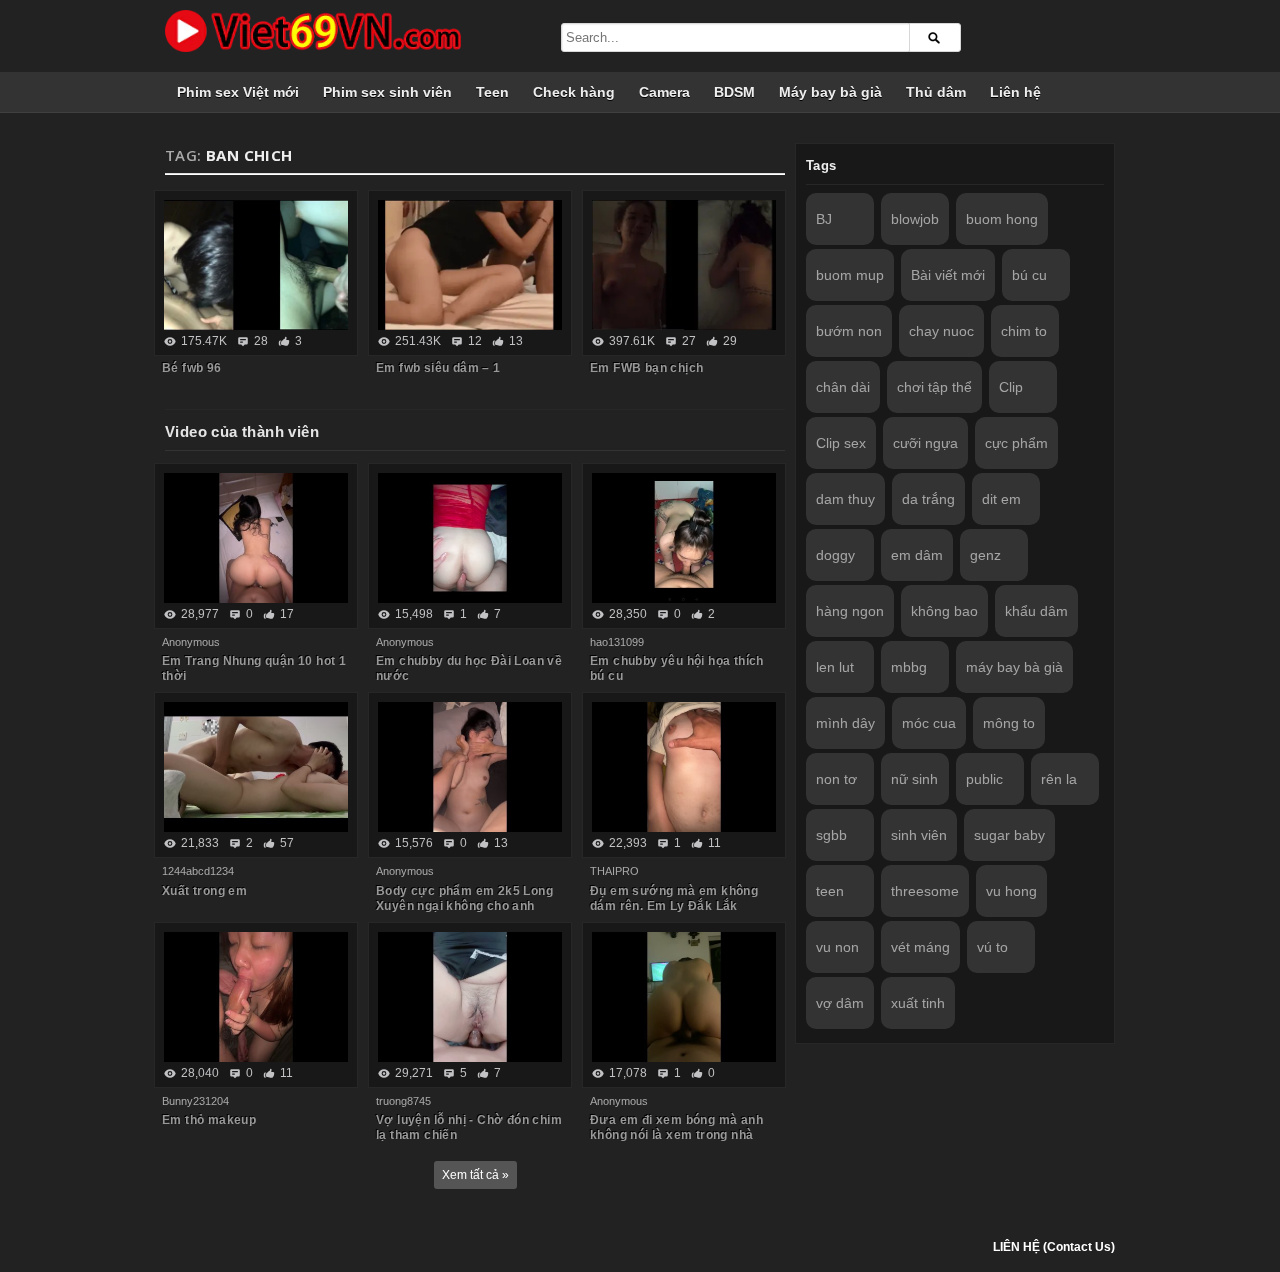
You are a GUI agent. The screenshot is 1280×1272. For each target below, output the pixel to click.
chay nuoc (941, 331)
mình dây (845, 723)
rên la (1059, 779)
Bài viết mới (948, 275)
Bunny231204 (195, 1101)
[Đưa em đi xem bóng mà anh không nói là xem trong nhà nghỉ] (684, 997)
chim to (1024, 331)
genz (985, 555)
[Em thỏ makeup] (256, 997)
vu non (837, 947)
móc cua (929, 723)
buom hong (1002, 219)
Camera (664, 92)
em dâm (917, 555)
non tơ (836, 779)
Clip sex (841, 443)
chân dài (843, 387)
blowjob (915, 219)
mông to (1009, 723)
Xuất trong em (204, 891)
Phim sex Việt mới (238, 92)
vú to (992, 947)
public (984, 779)
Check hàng (574, 92)
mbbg (909, 667)
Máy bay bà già (830, 92)
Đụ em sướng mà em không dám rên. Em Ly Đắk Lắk (674, 898)
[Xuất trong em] (256, 767)
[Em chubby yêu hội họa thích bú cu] (684, 538)
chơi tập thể (934, 387)
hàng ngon (850, 611)
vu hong (1011, 891)
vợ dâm (840, 1003)
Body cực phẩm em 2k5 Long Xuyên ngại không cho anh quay (464, 906)
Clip (1011, 387)
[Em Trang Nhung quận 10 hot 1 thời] (256, 538)
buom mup (850, 275)
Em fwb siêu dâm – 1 (438, 368)
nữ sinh (914, 779)
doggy (835, 555)
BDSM (734, 92)
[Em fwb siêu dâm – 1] (470, 265)
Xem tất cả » (475, 1175)
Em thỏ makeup (209, 1120)
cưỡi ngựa (925, 443)
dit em (1001, 499)
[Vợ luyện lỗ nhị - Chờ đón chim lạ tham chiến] (470, 997)
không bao (944, 611)
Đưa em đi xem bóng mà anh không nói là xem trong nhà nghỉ (676, 1135)
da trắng (928, 499)
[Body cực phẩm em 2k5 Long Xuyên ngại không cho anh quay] (470, 767)
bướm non (849, 331)
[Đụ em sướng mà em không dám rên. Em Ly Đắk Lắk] (684, 767)
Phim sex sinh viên (387, 92)
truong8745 (403, 1101)
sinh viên (919, 835)
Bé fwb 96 (192, 368)
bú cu (1029, 275)
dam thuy (845, 499)
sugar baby (1009, 835)
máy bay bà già (1014, 667)
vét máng (920, 947)
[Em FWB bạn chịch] (684, 265)
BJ (824, 219)
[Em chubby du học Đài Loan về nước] (470, 538)
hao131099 (617, 642)
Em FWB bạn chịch (646, 368)
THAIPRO (614, 871)
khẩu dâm (1036, 611)
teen (830, 891)
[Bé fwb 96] (256, 265)
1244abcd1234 (198, 871)
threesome (925, 891)
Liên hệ (1015, 92)
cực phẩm (1016, 443)
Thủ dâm (936, 92)
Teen (492, 92)
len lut (835, 667)
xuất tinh (918, 1003)
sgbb (831, 835)
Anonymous (191, 642)
